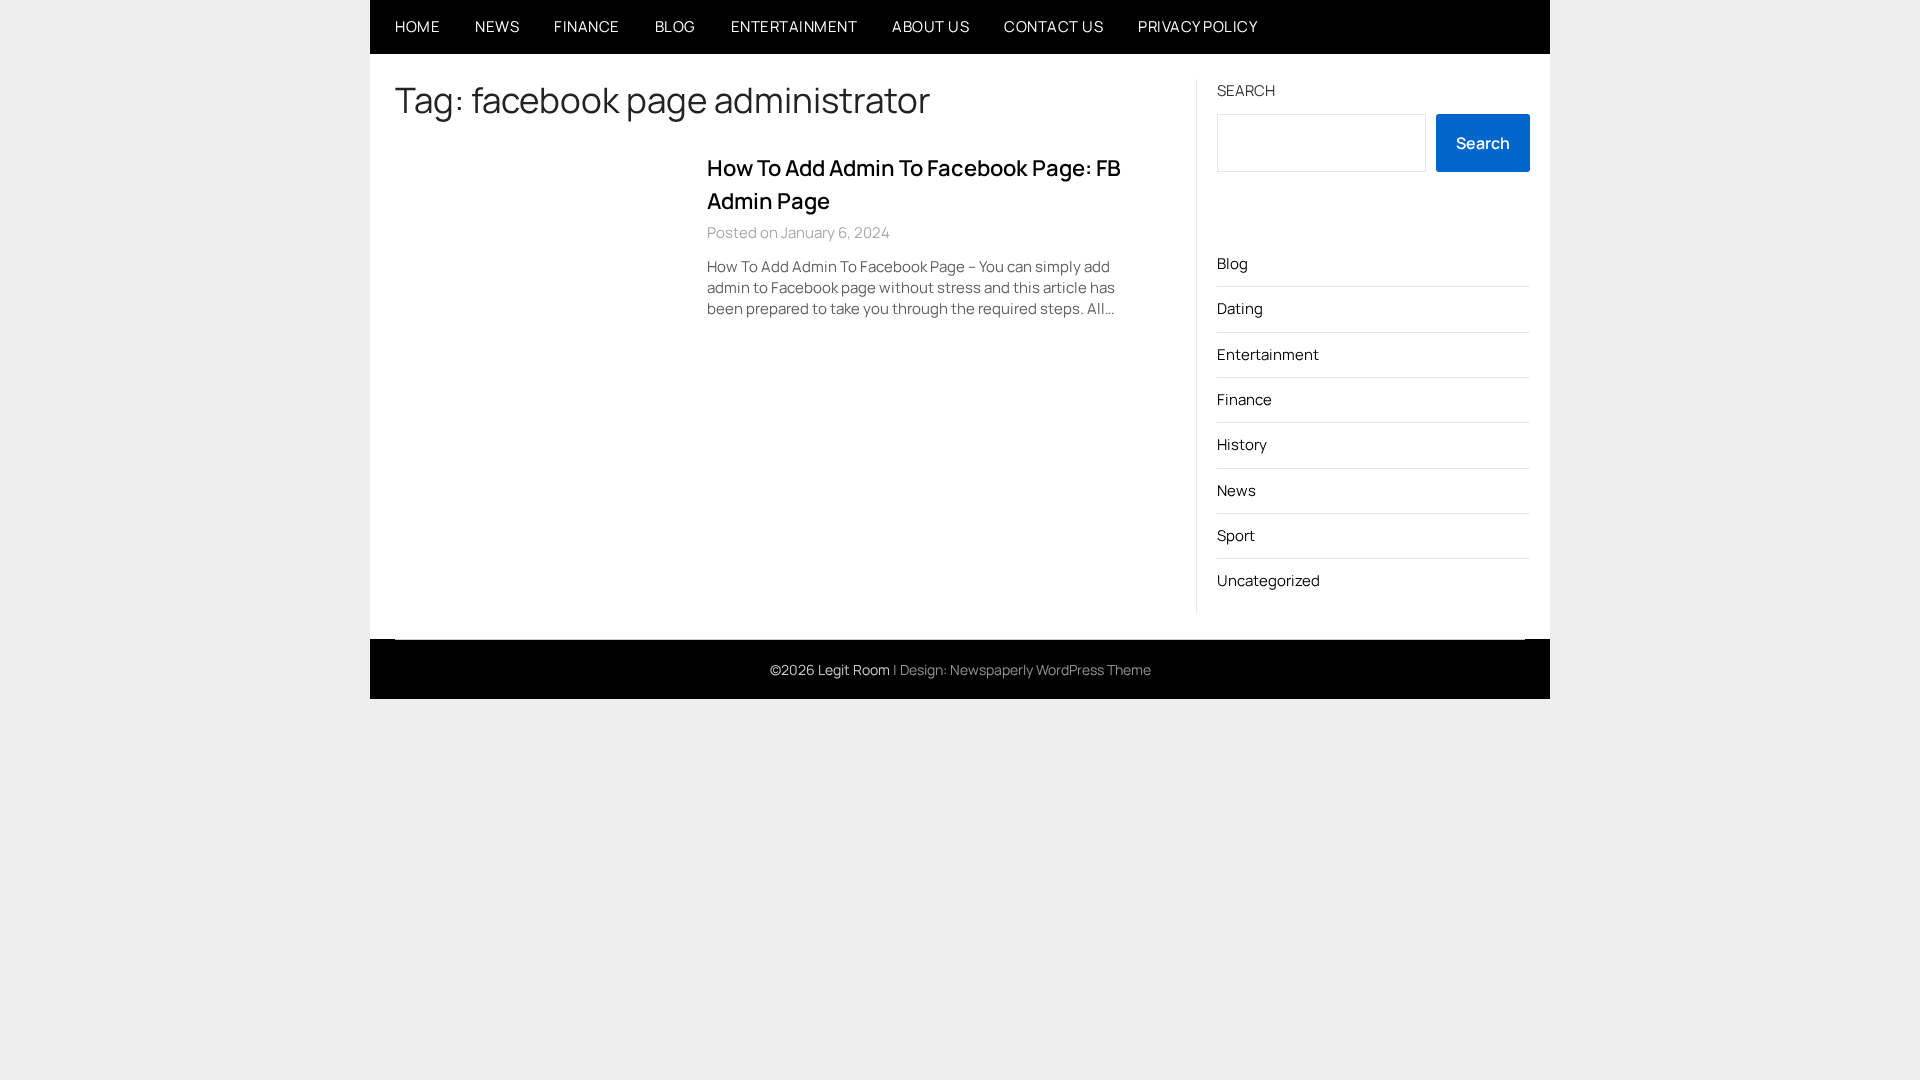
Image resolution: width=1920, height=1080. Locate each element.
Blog (675, 26)
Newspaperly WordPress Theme (1050, 669)
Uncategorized (1268, 580)
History (1242, 444)
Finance (587, 26)
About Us (930, 26)
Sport (1236, 535)
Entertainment (794, 26)
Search (1246, 90)
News (497, 26)
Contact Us (1053, 26)
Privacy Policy (1197, 26)
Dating (1240, 308)
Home (417, 26)
